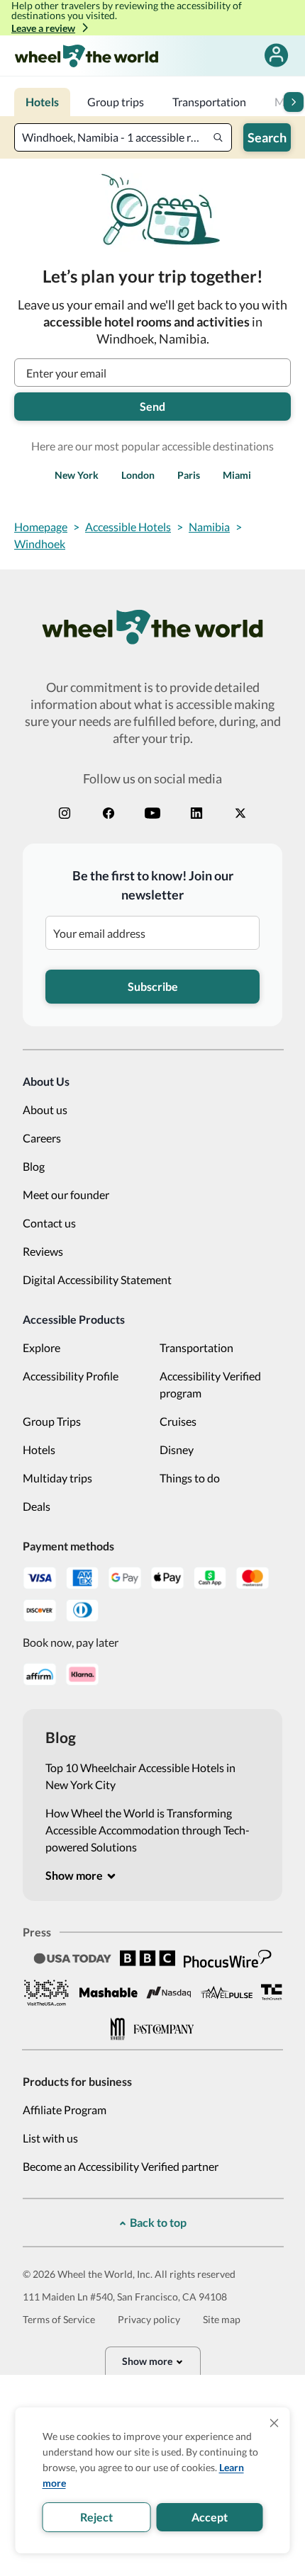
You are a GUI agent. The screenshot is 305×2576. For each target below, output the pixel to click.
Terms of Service (59, 2319)
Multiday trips (57, 1478)
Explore (41, 1347)
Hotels (39, 1449)
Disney (177, 1449)
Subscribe (153, 986)
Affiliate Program (65, 2110)
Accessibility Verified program (210, 1384)
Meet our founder (66, 1195)
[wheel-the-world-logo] (86, 56)
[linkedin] (196, 813)
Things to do (190, 1478)
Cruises (178, 1421)
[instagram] (65, 813)
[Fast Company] (164, 2029)
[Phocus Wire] (228, 1958)
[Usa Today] (72, 1959)
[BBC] (148, 1958)
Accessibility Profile (71, 1376)
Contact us (49, 1223)
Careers (42, 1138)
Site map (222, 2319)
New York (77, 475)
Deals (37, 1506)
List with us (50, 2138)
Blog (34, 1166)
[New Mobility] (118, 2029)
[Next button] (294, 102)
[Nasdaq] (169, 1993)
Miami (237, 475)
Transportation (196, 1347)
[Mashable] (109, 1992)
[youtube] (152, 813)
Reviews (43, 1251)
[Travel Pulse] (226, 1992)
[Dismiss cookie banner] (274, 2423)
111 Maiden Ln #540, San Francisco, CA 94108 (125, 2297)
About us (45, 1110)
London (138, 475)
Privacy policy (149, 2319)
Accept (210, 2517)
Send (152, 406)
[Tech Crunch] (272, 1992)
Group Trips (52, 1421)
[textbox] (123, 137)
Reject (96, 2517)
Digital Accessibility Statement (97, 1280)
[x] (240, 813)
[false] (276, 56)
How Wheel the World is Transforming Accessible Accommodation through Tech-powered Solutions (148, 1830)
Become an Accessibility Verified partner (121, 2166)
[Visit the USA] (47, 1992)
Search (267, 137)
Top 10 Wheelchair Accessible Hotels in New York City (140, 1776)
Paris (189, 475)
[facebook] (109, 813)
